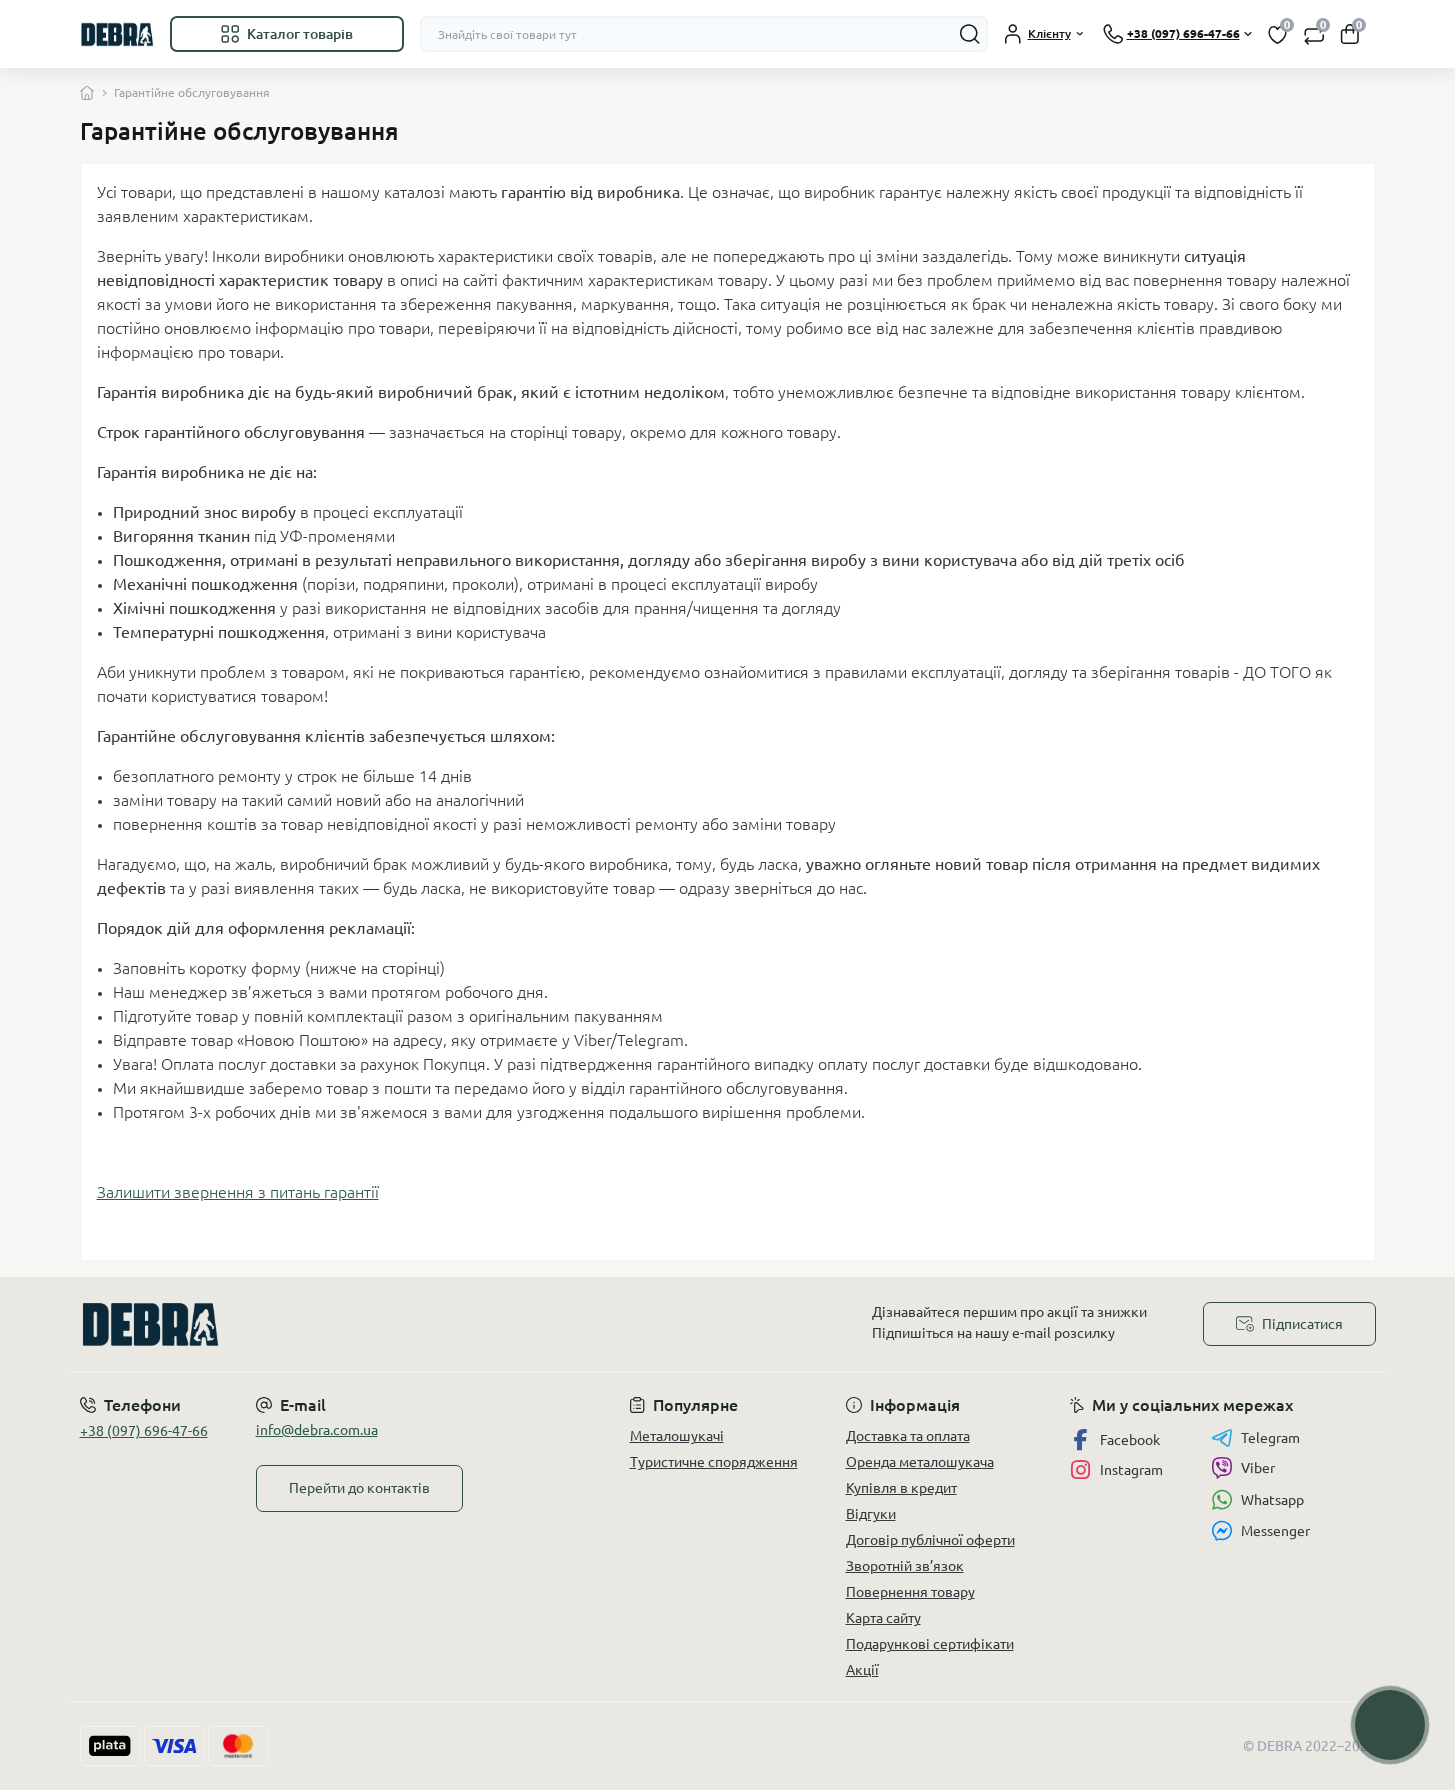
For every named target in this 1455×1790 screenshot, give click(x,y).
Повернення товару (910, 1592)
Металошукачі (677, 1436)
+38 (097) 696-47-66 (144, 1431)
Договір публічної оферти (930, 1540)
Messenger (1275, 1531)
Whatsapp (1272, 1500)
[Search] (970, 34)
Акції (862, 1670)
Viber (1258, 1468)
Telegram (1270, 1438)
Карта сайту (883, 1618)
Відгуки (871, 1514)
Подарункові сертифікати (930, 1644)
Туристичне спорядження (714, 1462)
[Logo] (117, 34)
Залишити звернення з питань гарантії (238, 1192)
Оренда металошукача (920, 1462)
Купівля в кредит (901, 1488)
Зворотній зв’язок (905, 1566)
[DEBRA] (398, 1324)
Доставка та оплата (908, 1436)
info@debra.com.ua (317, 1430)
